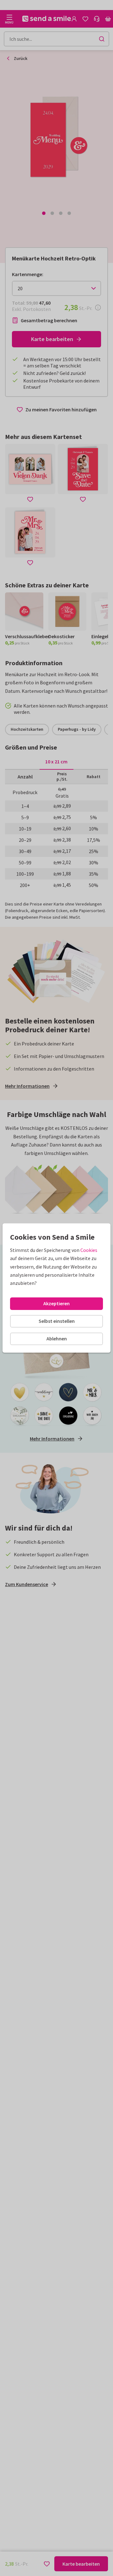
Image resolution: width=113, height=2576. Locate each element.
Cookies (89, 1250)
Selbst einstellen (57, 1321)
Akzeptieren (56, 1303)
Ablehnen (57, 1339)
